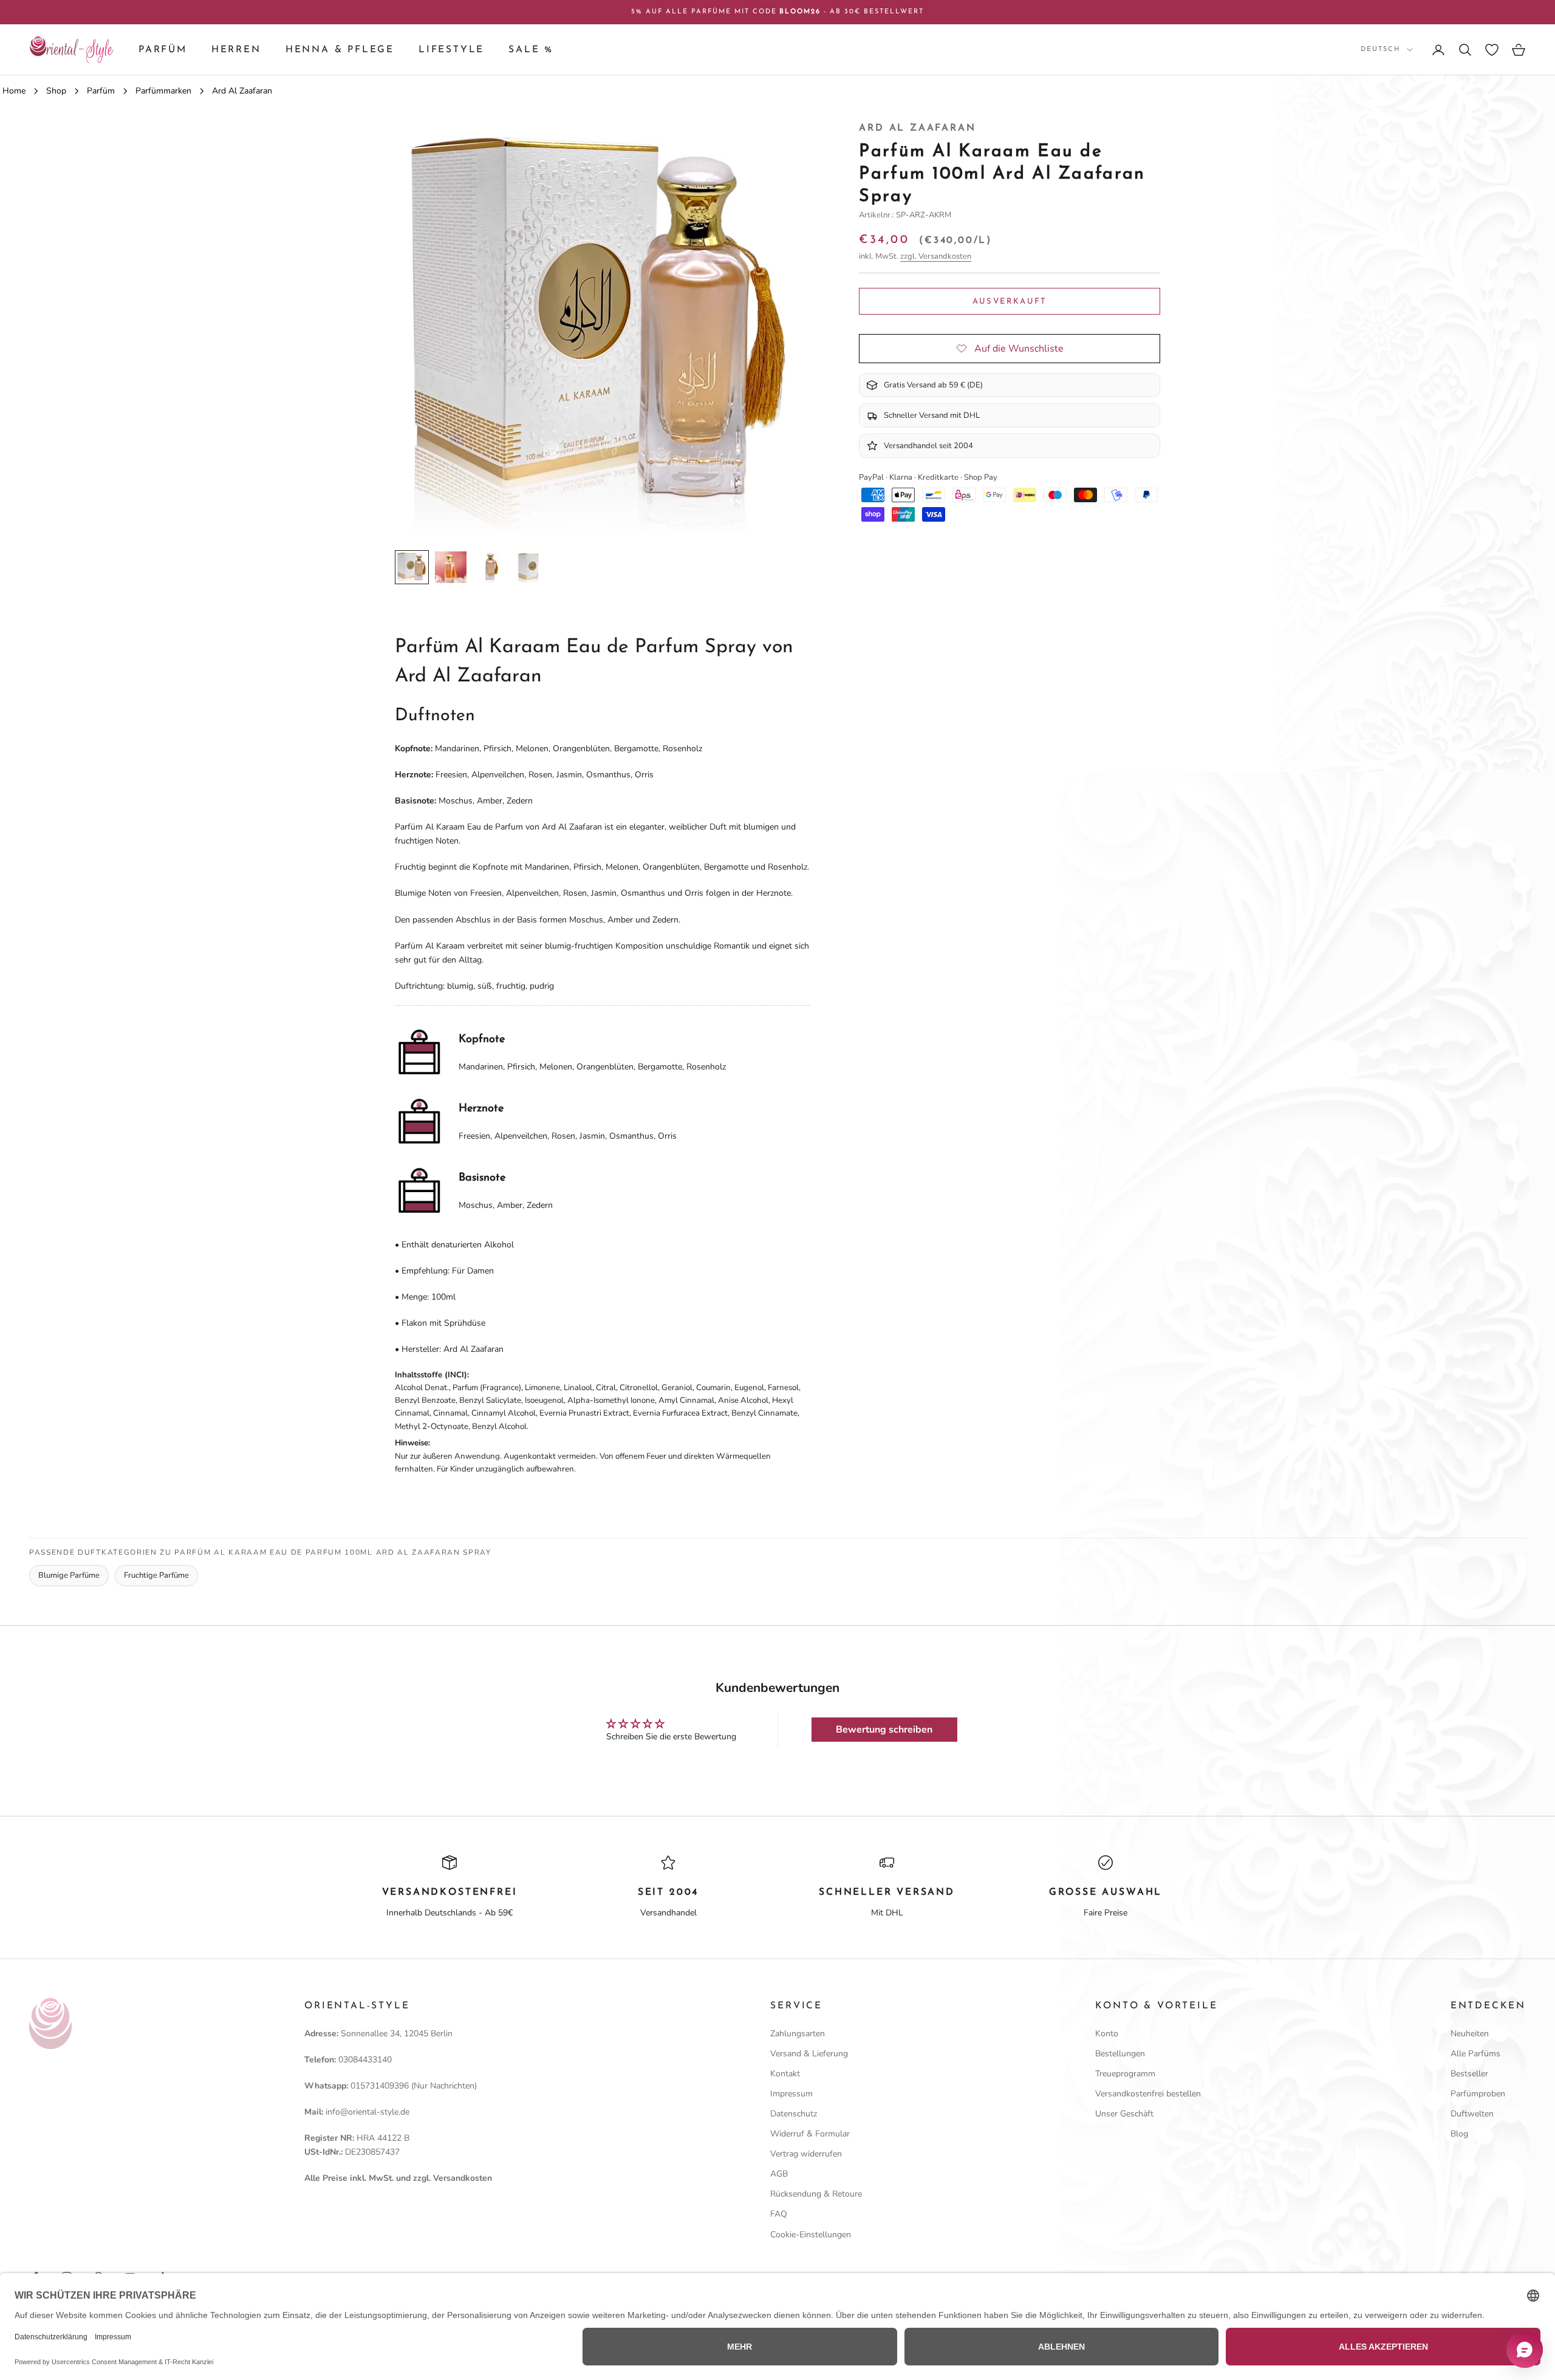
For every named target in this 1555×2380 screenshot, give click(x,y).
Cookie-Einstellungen (811, 2235)
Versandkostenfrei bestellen (1148, 2094)
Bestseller (1469, 2074)
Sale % (531, 50)
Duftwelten (1472, 2114)
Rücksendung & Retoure (816, 2194)
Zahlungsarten (798, 2034)
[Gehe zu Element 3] (490, 567)
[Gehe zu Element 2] (451, 567)
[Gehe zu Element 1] (412, 567)
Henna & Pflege (340, 50)
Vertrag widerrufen (806, 2154)
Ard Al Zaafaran (917, 128)
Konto (1107, 2034)
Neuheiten (1470, 2034)
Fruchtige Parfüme (156, 1575)
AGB (779, 2174)
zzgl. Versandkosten (936, 256)
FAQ (779, 2214)
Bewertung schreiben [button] (884, 1730)
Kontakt (785, 2074)
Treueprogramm (1125, 2074)
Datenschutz (794, 2114)
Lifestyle (451, 50)
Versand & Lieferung (809, 2054)
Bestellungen (1120, 2054)
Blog (1459, 2134)
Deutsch (1381, 49)
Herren (236, 50)
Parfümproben (1478, 2094)
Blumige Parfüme (69, 1575)
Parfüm (163, 50)
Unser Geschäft (1124, 2114)
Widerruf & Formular (810, 2134)
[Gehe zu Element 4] (528, 567)
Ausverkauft (1010, 302)
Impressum (791, 2094)
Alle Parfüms (1475, 2054)
